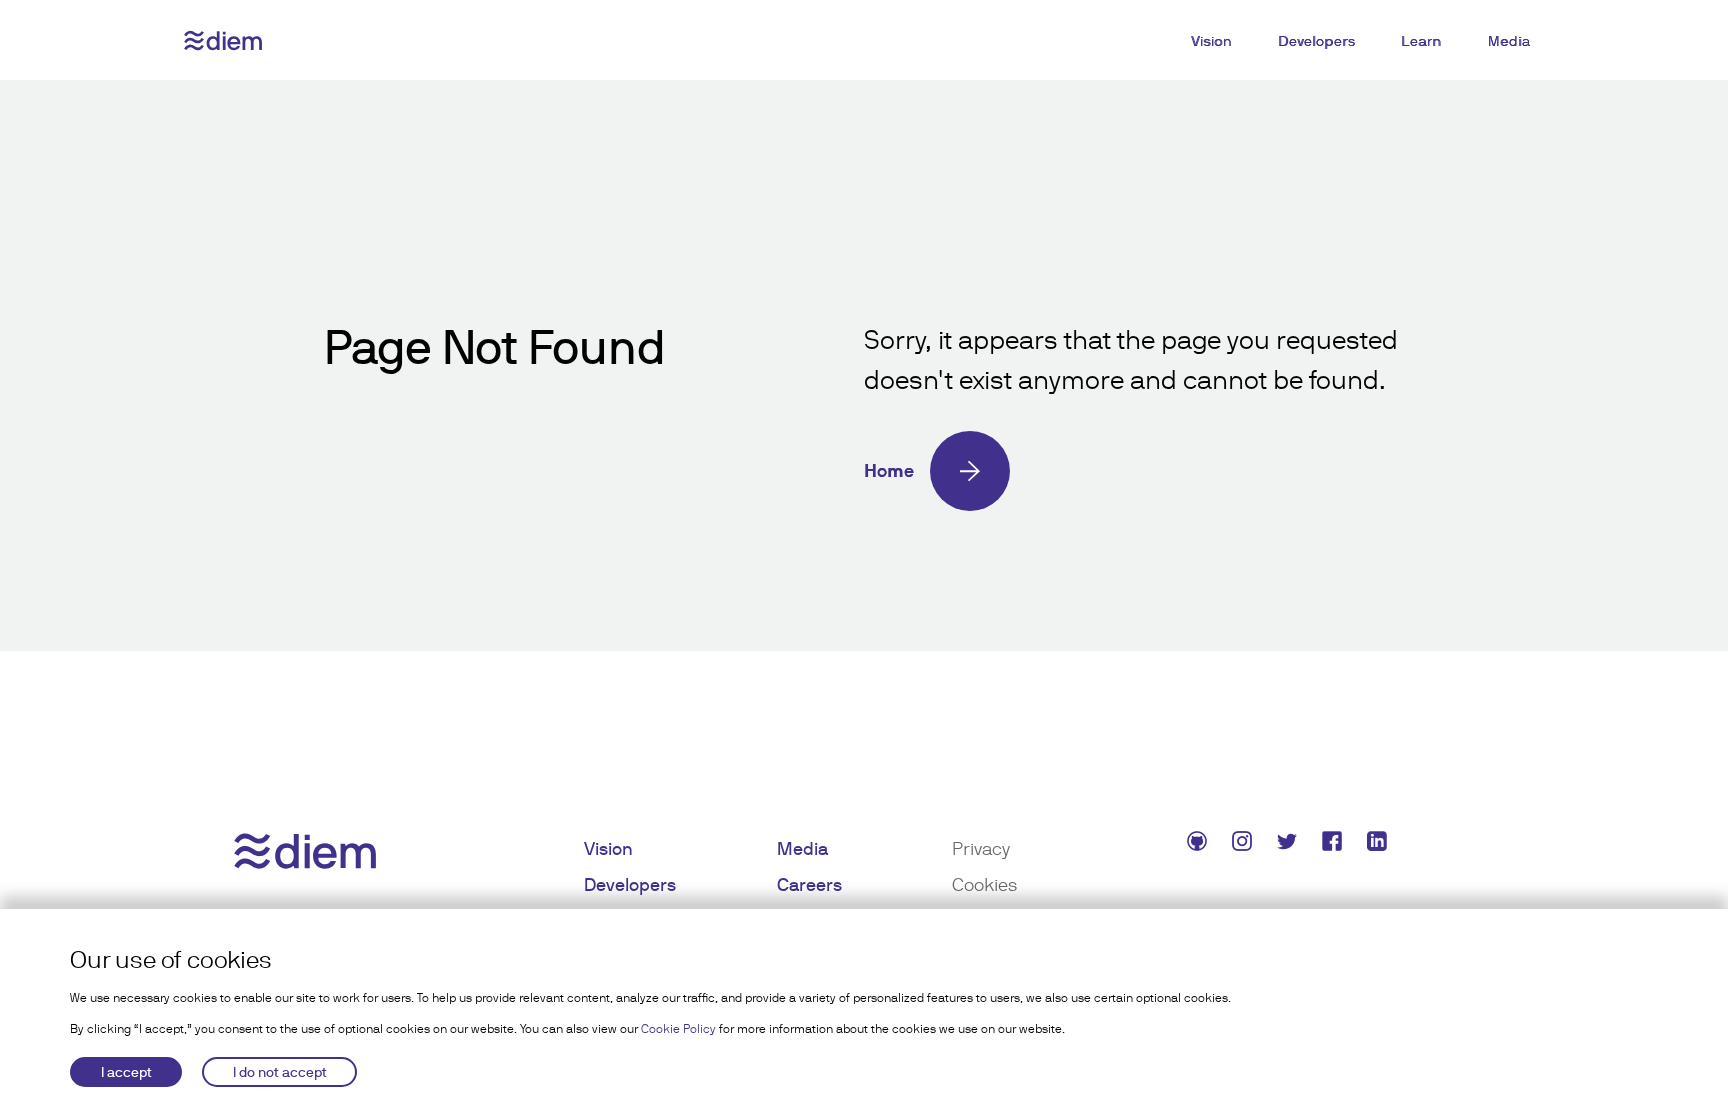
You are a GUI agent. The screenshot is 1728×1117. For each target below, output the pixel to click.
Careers (809, 884)
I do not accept (280, 1072)
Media (1509, 41)
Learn (1421, 41)
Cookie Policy (678, 1029)
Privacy (981, 848)
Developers (1316, 41)
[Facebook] (1334, 844)
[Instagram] (1244, 844)
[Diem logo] (223, 40)
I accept (126, 1072)
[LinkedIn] (1379, 844)
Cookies (984, 884)
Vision (1211, 41)
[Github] (1199, 844)
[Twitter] (1289, 844)
